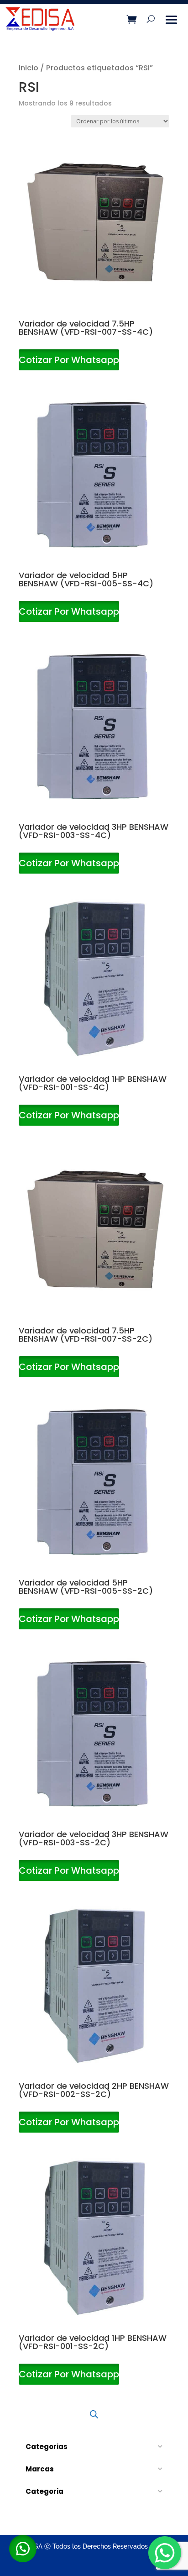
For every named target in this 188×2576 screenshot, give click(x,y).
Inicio (29, 68)
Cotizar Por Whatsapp (69, 360)
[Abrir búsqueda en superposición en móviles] (94, 2414)
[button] (23, 2549)
